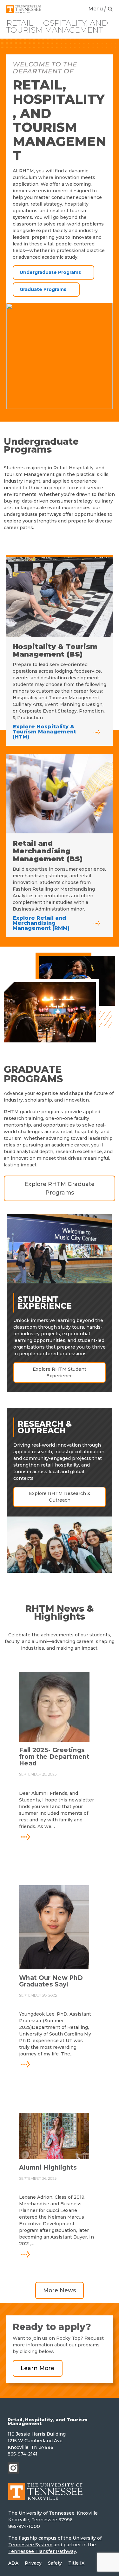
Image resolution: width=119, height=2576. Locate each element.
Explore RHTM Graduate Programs (60, 1188)
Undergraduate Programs (50, 272)
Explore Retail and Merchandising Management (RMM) (41, 923)
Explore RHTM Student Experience (60, 1372)
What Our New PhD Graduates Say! (51, 1981)
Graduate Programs (43, 289)
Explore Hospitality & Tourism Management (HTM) (44, 732)
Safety (55, 2563)
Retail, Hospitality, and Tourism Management (57, 27)
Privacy (33, 2563)
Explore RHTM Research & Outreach (60, 1497)
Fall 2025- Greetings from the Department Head (54, 1757)
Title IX (76, 2563)
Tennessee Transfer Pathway (42, 2551)
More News (60, 2290)
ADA (13, 2563)
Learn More (37, 2368)
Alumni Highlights (48, 2168)
